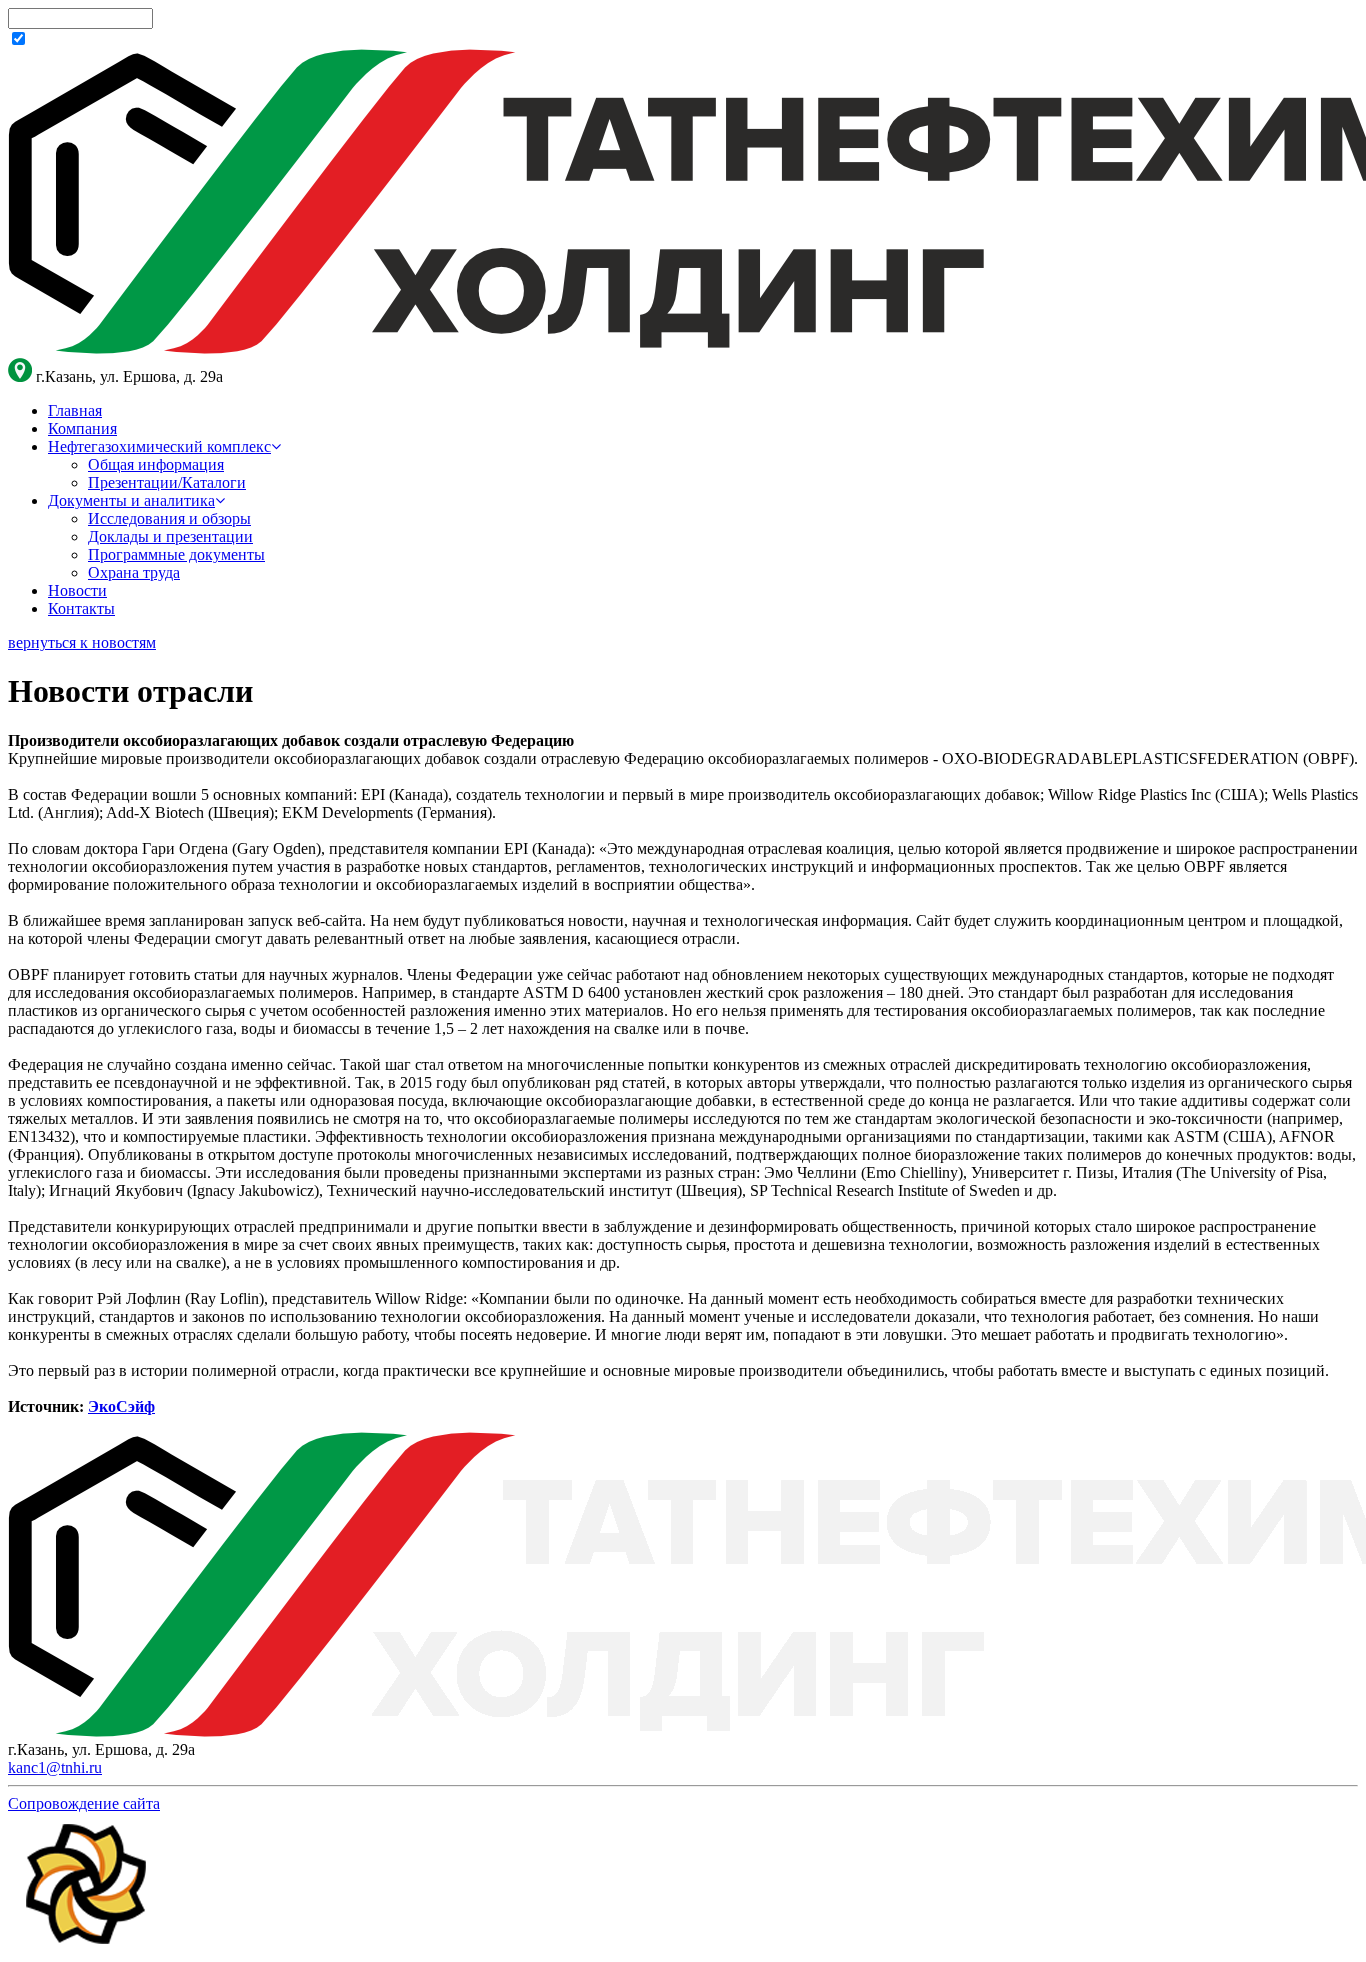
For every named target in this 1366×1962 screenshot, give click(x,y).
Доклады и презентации (170, 536)
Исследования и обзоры (169, 518)
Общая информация (156, 464)
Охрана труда (134, 572)
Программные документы (176, 554)
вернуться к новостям (82, 642)
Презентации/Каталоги (167, 482)
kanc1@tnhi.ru (55, 1767)
